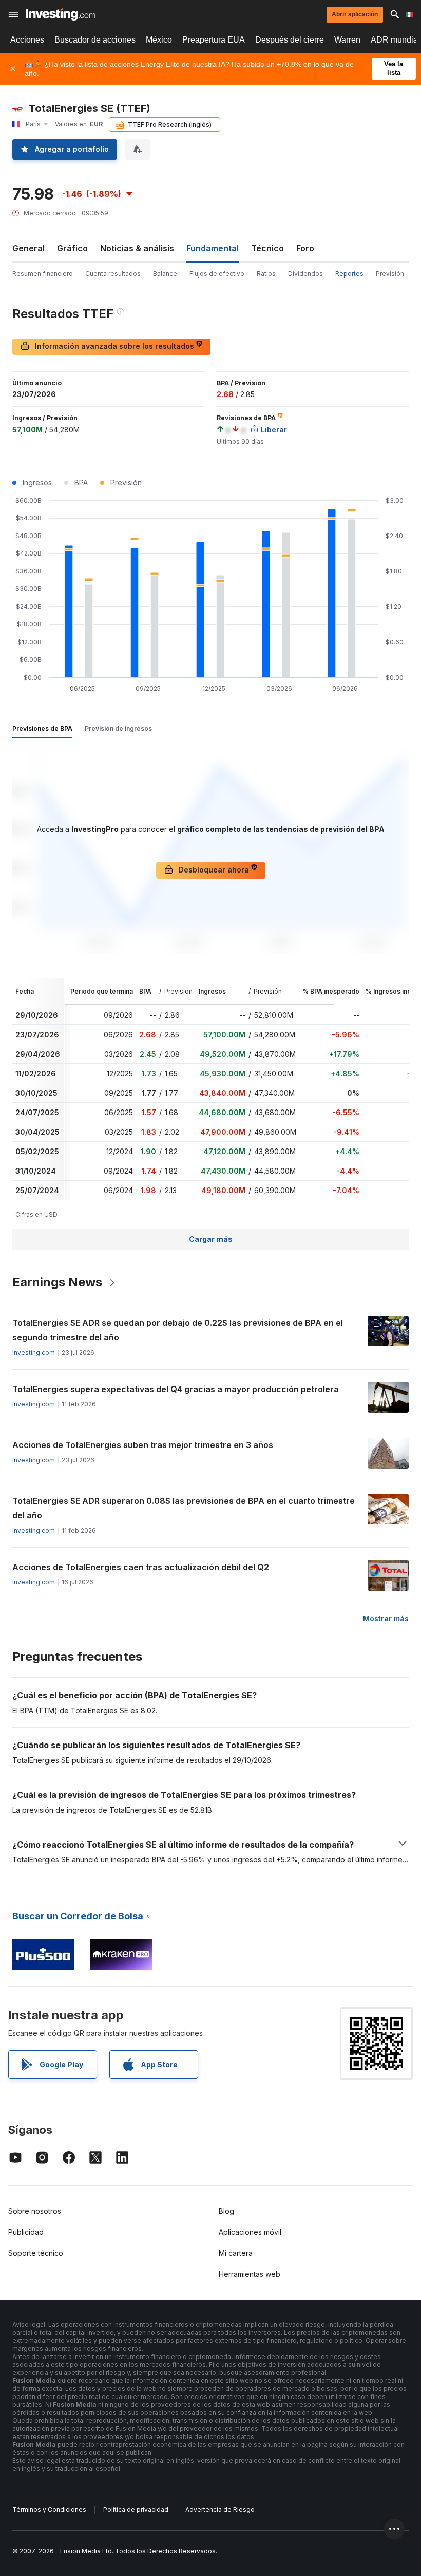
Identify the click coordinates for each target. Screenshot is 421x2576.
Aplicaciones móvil (250, 2232)
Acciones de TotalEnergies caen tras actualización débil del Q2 (141, 1567)
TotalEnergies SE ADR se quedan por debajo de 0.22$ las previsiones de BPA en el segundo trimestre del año (178, 1330)
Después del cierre (290, 40)
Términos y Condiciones (49, 2510)
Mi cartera (236, 2253)
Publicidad (26, 2232)
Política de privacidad (136, 2510)
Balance (165, 274)
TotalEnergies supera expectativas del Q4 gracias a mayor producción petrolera (176, 1389)
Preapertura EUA (214, 40)
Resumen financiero (43, 274)
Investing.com (34, 1352)
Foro (305, 248)
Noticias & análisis (137, 248)
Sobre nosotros (35, 2211)
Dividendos (305, 274)
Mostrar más (386, 1619)
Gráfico (72, 248)
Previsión (390, 274)
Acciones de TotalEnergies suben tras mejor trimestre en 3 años (143, 1445)
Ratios (266, 274)
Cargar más (211, 1239)
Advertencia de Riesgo (220, 2510)
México (159, 40)
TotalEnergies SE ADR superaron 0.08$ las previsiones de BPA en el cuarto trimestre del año (184, 1508)
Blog (226, 2211)
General (28, 248)
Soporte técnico (36, 2253)
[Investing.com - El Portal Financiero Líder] (60, 14)
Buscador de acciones (95, 40)
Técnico (267, 248)
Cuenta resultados (113, 274)
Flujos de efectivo (217, 274)
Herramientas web (250, 2274)
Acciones (27, 40)
